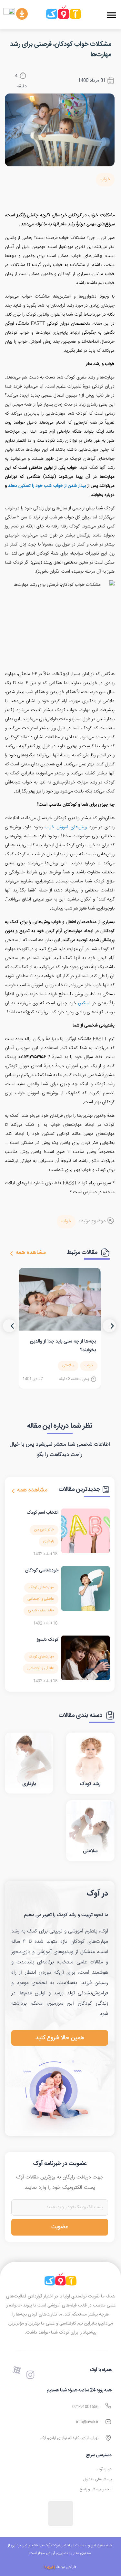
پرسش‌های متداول (97, 2479)
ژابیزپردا (49, 2567)
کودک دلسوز (48, 1640)
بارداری (49, 1541)
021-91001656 (85, 2407)
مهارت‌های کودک (41, 1587)
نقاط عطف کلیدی (41, 1611)
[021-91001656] (108, 2406)
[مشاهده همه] (12, 1254)
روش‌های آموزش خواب (66, 827)
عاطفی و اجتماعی (41, 1599)
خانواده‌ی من (44, 1530)
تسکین (84, 1003)
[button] (111, 15)
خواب (105, 179)
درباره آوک (104, 2469)
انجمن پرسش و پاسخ (96, 2489)
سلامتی (68, 1366)
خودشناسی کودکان (42, 1570)
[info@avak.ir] (108, 2422)
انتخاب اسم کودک (43, 1513)
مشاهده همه (31, 1253)
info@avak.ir (87, 2422)
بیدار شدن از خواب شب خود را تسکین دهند (47, 486)
